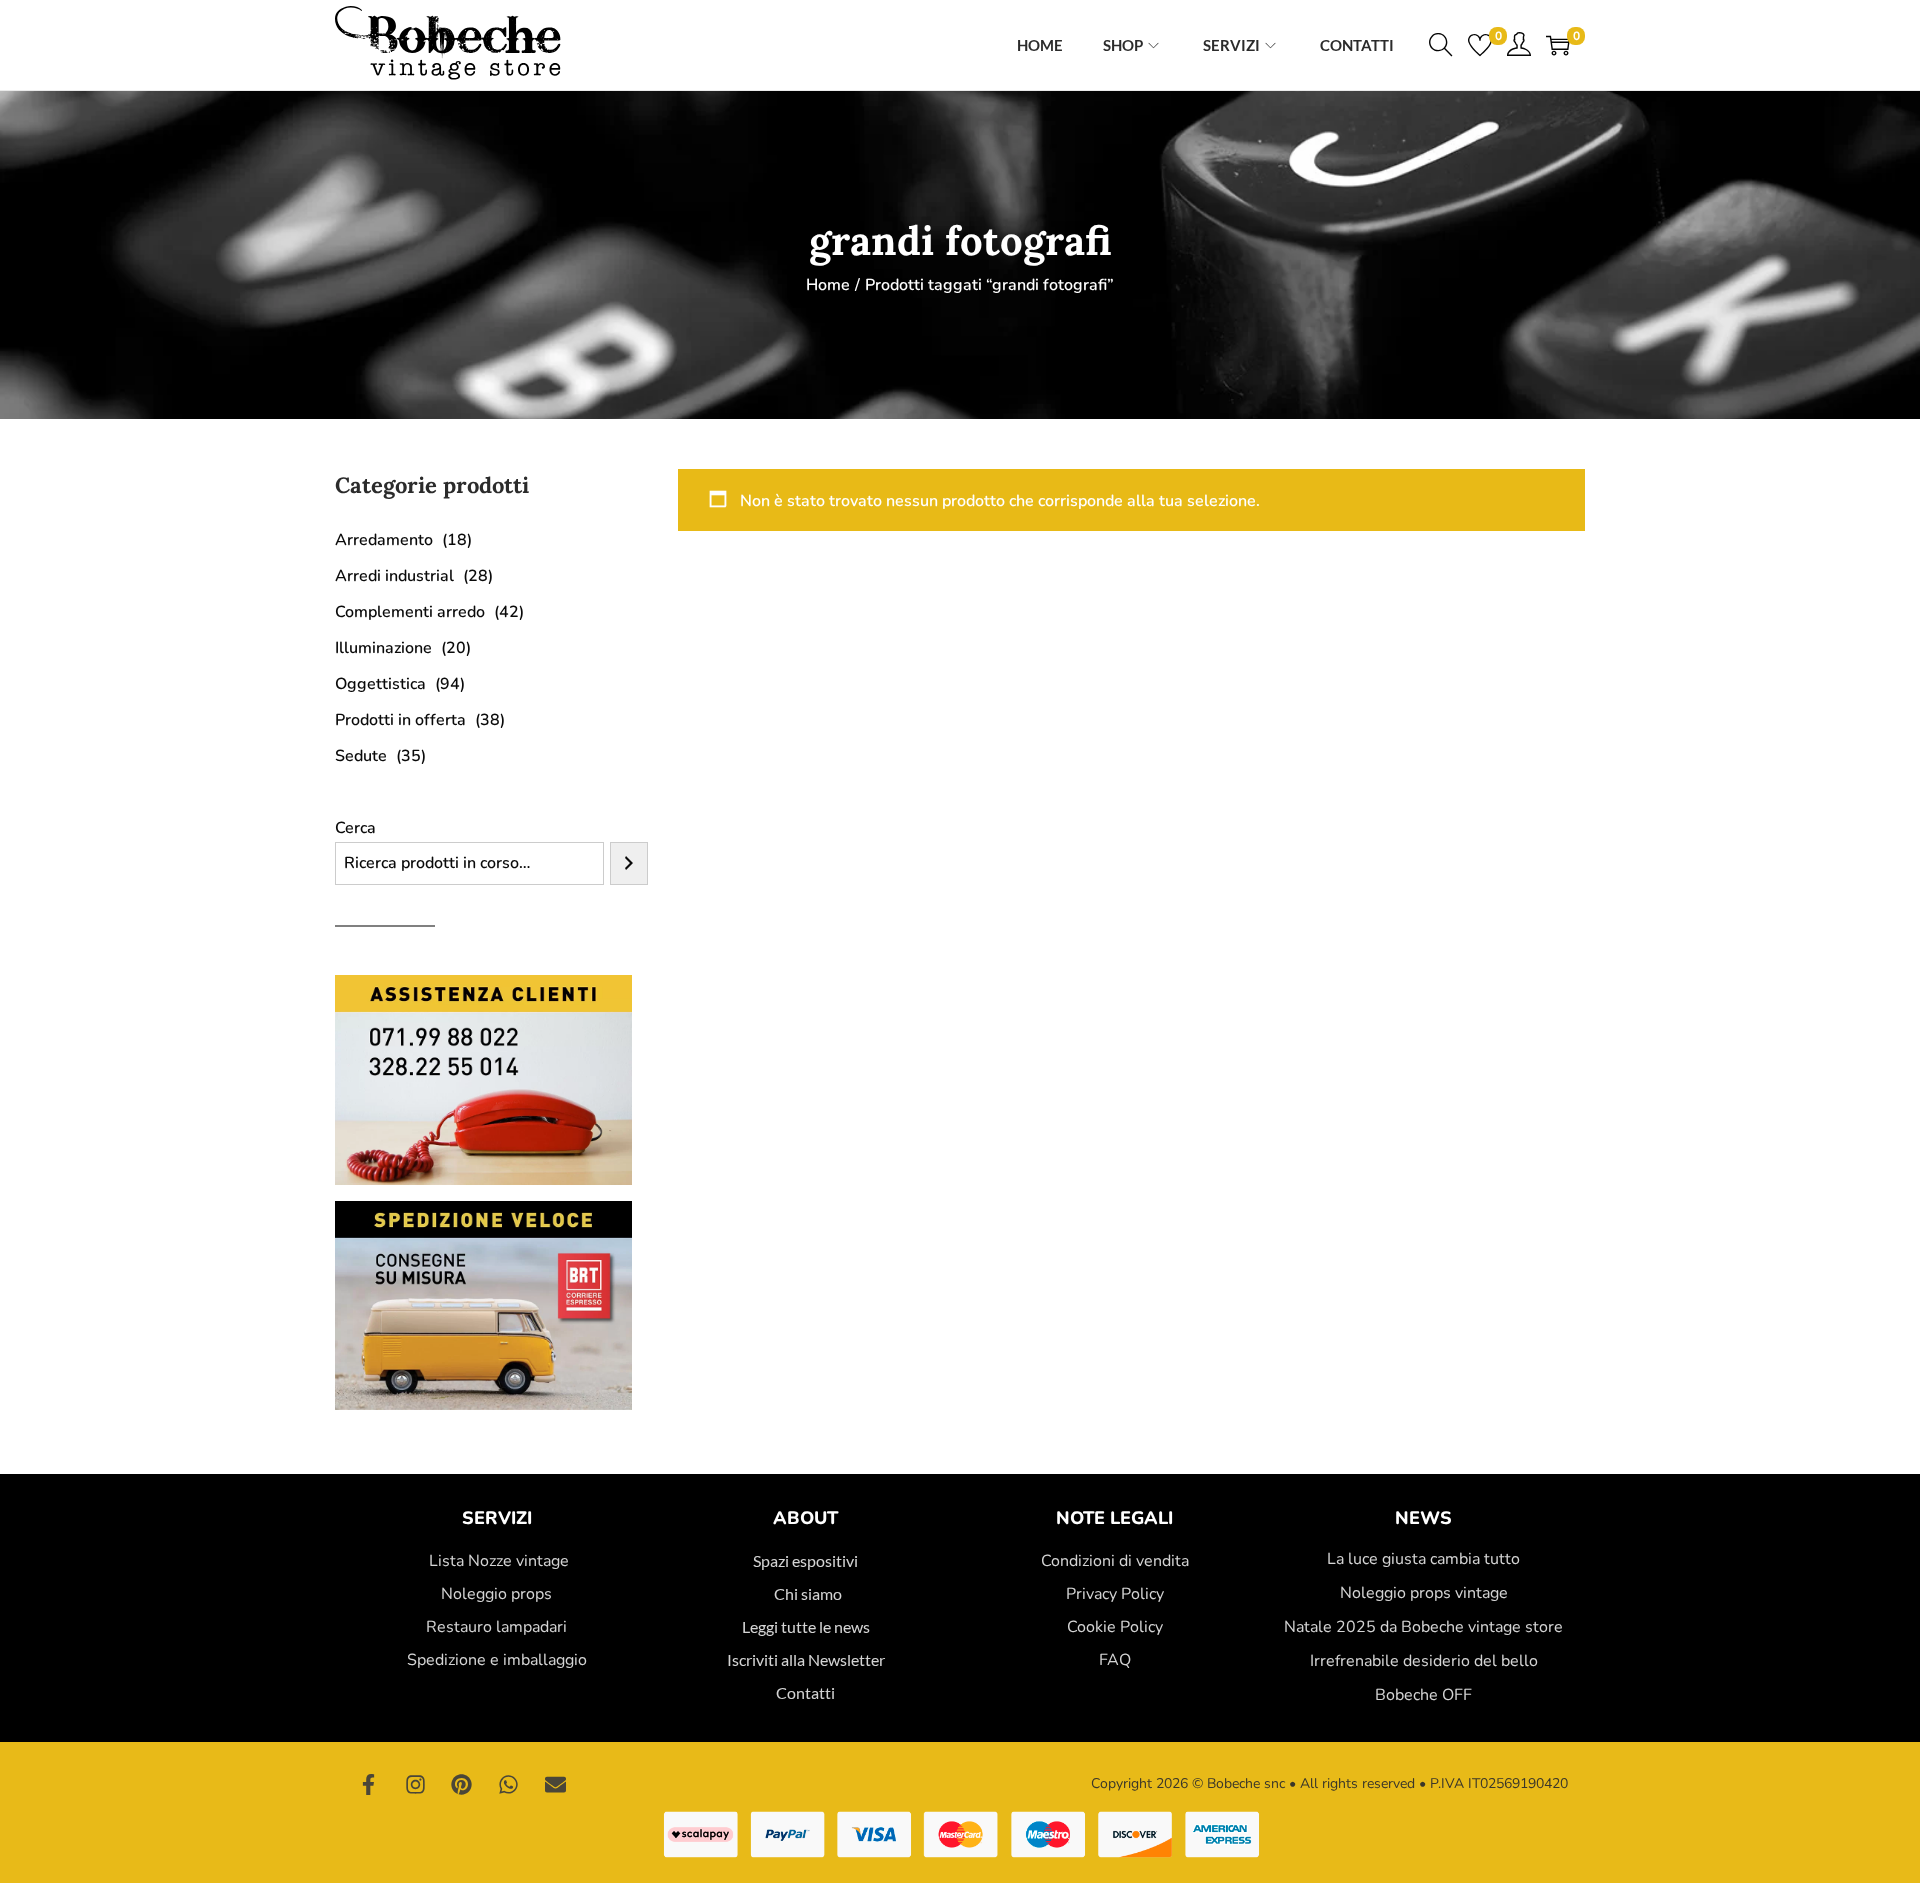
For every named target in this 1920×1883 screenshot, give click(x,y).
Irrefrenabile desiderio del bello (1424, 1661)
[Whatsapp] (509, 1784)
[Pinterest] (462, 1784)
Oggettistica (380, 684)
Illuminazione (383, 648)
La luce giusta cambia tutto (1423, 1559)
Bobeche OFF (1423, 1695)
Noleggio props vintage (1424, 1593)
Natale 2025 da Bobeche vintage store (1423, 1627)
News (1423, 1518)
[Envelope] (555, 1784)
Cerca (355, 828)
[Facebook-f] (369, 1784)
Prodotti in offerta (400, 720)
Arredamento (384, 540)
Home (828, 285)
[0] (1480, 45)
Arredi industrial (394, 576)
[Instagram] (416, 1784)
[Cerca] (629, 863)
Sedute (361, 756)
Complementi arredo (410, 612)
